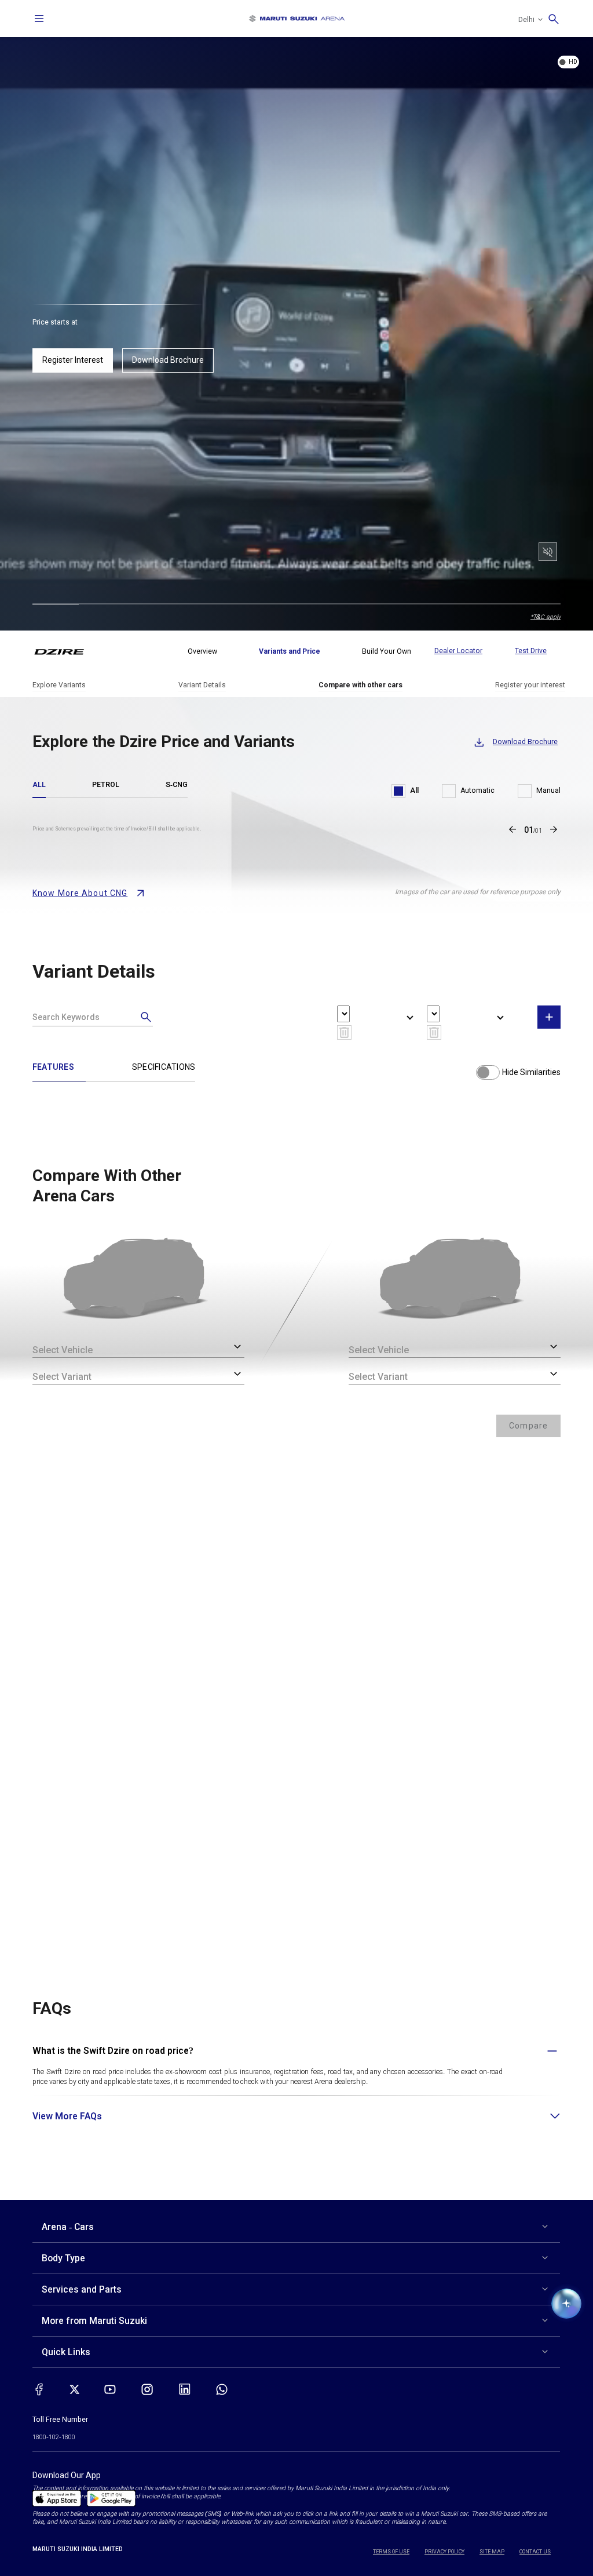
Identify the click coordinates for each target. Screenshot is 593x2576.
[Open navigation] (39, 19)
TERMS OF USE (391, 2552)
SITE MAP (492, 2552)
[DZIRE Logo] (66, 651)
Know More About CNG (80, 893)
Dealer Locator (458, 651)
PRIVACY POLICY (444, 2552)
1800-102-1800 (54, 2437)
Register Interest (73, 360)
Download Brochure (168, 360)
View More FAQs (67, 2116)
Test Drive (531, 651)
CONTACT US (535, 2552)
